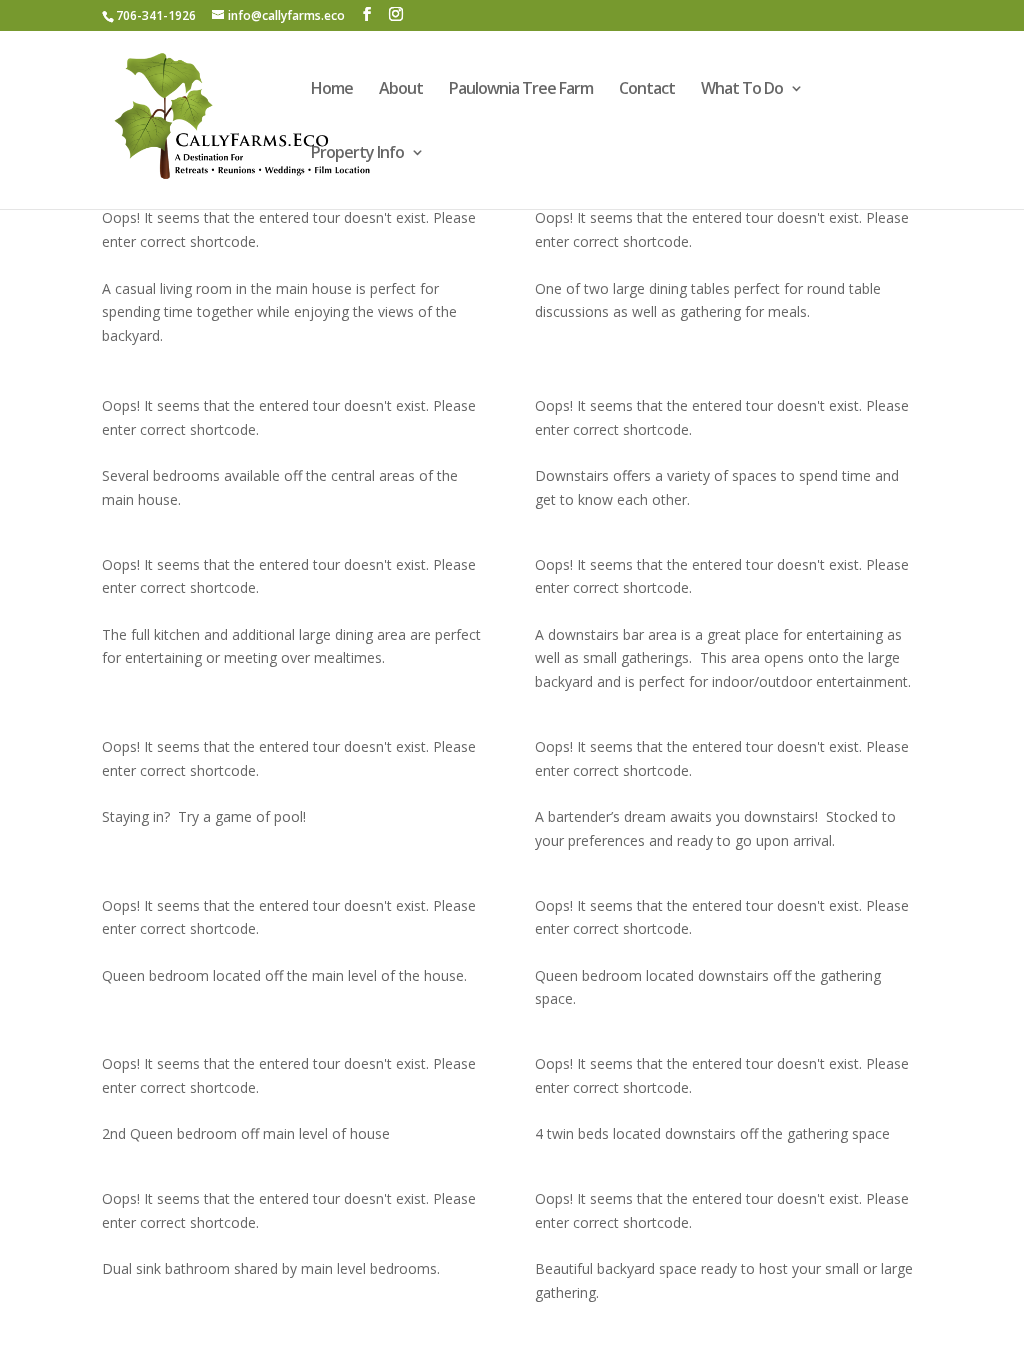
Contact (647, 90)
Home (332, 90)
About (401, 90)
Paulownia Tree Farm (521, 90)
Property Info (357, 154)
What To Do (742, 90)
